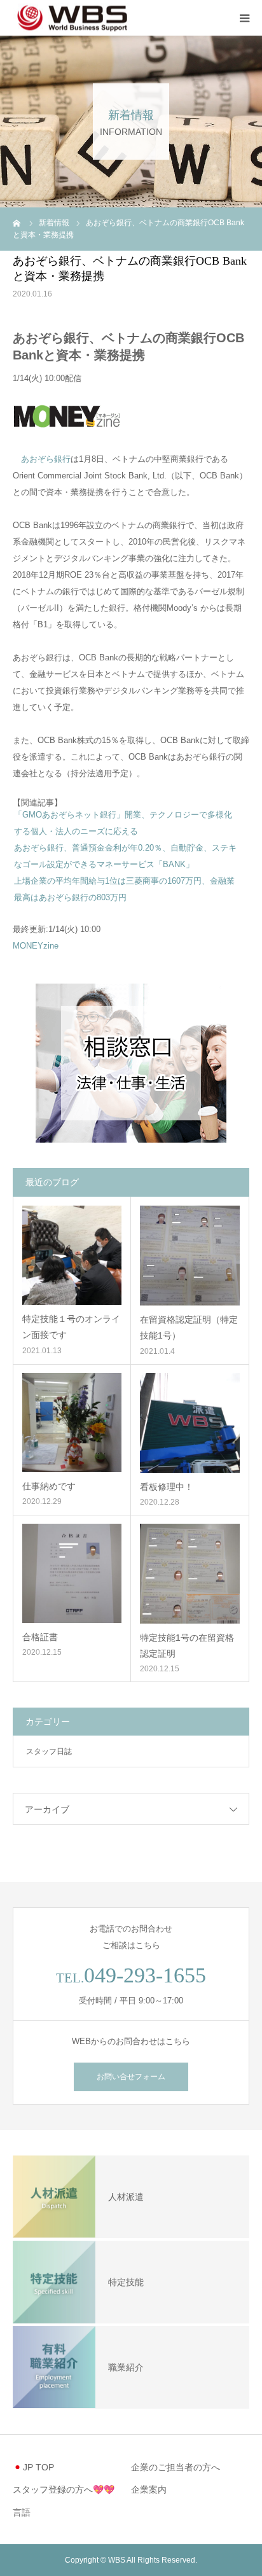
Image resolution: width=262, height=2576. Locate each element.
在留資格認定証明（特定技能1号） (189, 1327)
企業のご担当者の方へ (176, 2467)
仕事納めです (49, 1486)
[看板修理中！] (190, 1423)
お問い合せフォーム (131, 2077)
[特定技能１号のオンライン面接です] (72, 1255)
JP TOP (38, 2467)
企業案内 (149, 2489)
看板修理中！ (167, 1487)
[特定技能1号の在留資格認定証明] (190, 1574)
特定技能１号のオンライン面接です (71, 1327)
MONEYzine (36, 946)
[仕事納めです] (72, 1423)
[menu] (244, 18)
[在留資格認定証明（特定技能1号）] (190, 1256)
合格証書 (40, 1637)
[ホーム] (17, 223)
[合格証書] (72, 1573)
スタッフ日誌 (49, 1751)
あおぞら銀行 (46, 459)
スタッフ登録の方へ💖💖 (64, 2489)
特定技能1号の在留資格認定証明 (187, 1646)
